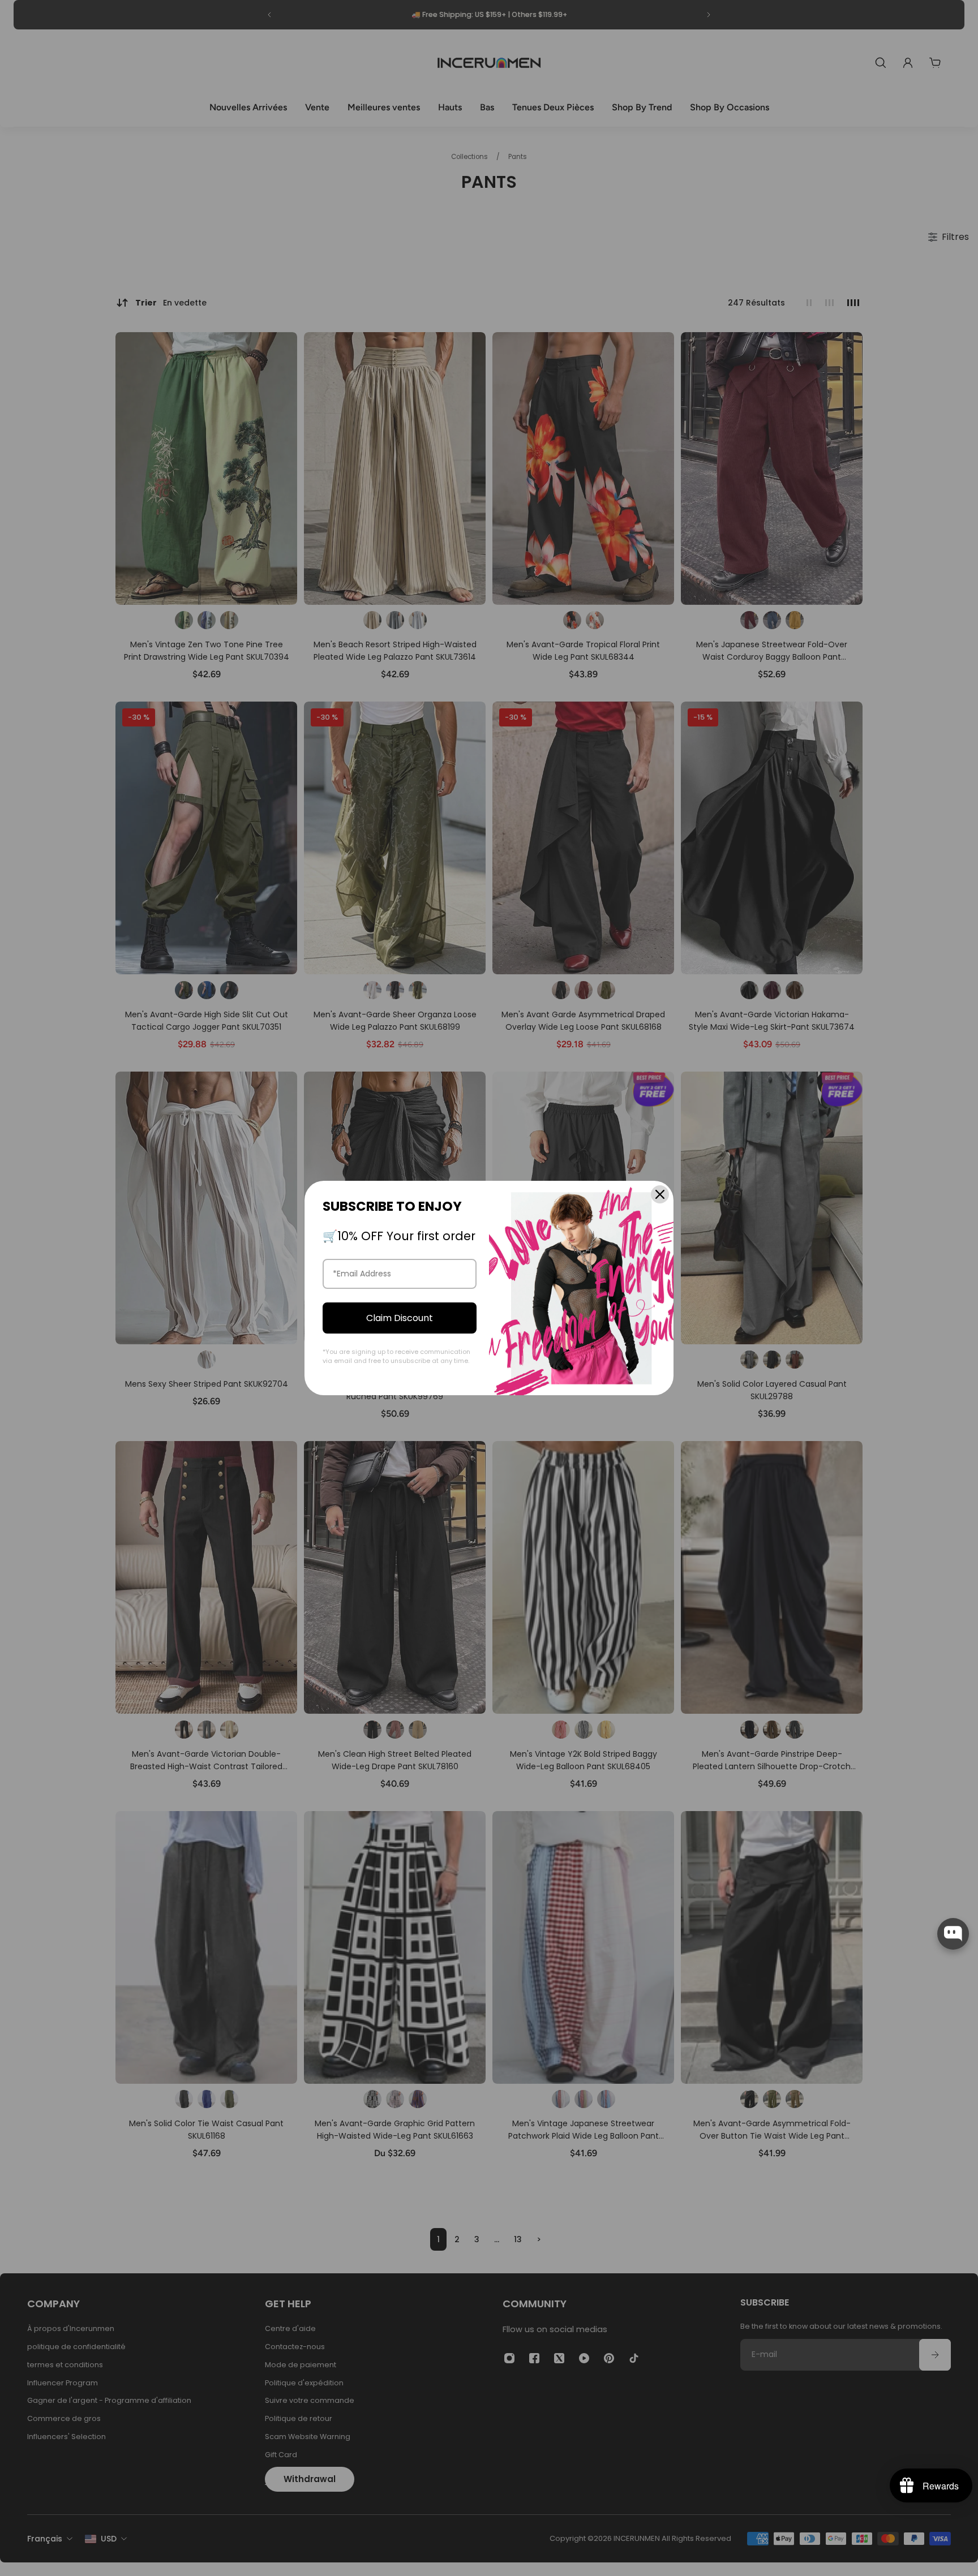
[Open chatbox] (953, 1934)
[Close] (660, 1194)
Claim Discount (400, 1318)
